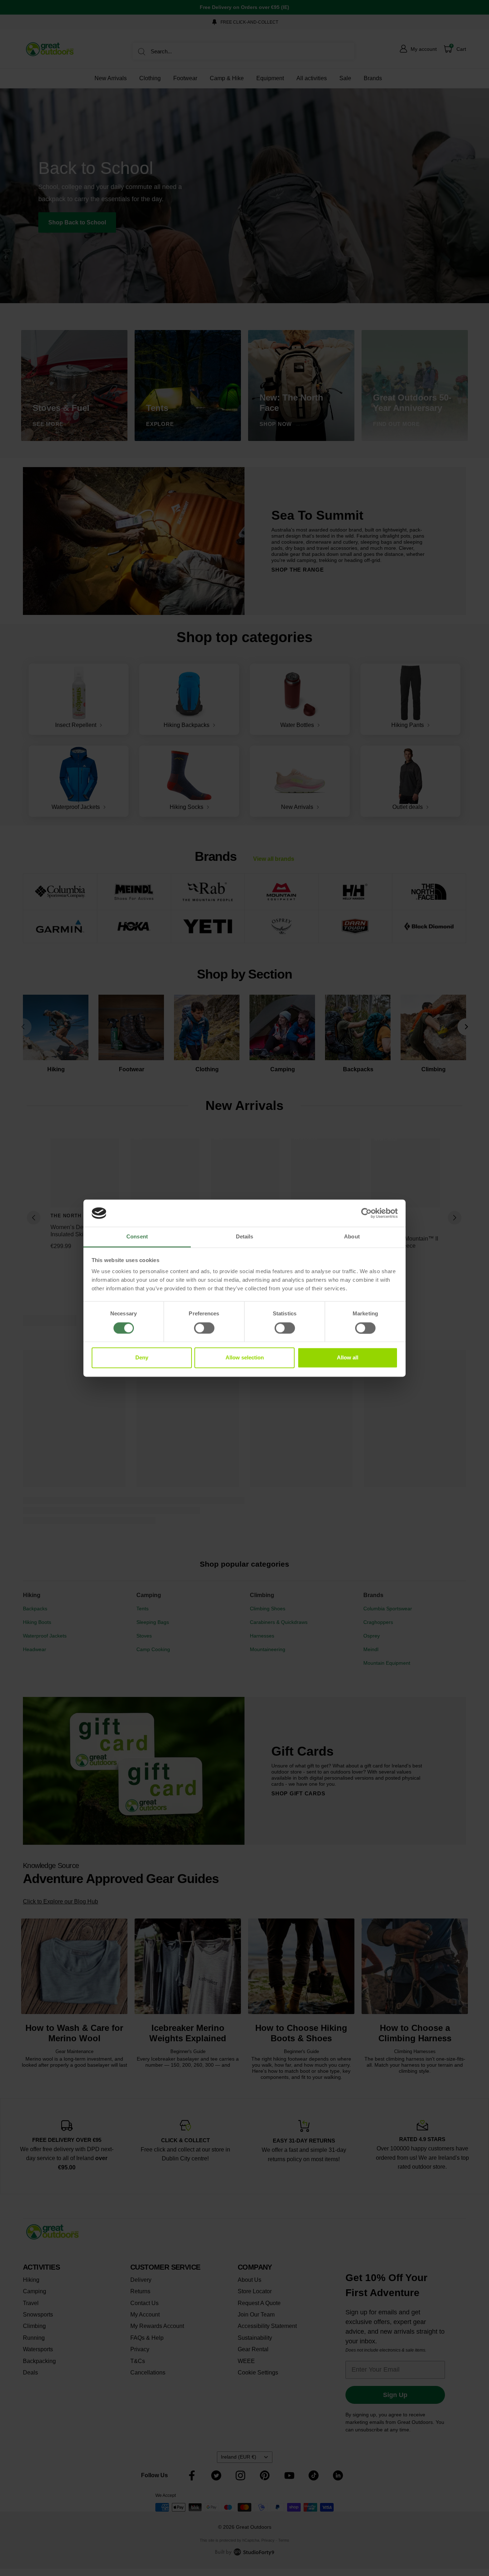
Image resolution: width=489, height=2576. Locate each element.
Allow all (348, 1358)
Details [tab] (245, 1237)
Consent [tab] (137, 1237)
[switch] (204, 1328)
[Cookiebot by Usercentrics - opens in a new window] (366, 1213)
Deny (142, 1358)
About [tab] (352, 1237)
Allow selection (245, 1358)
